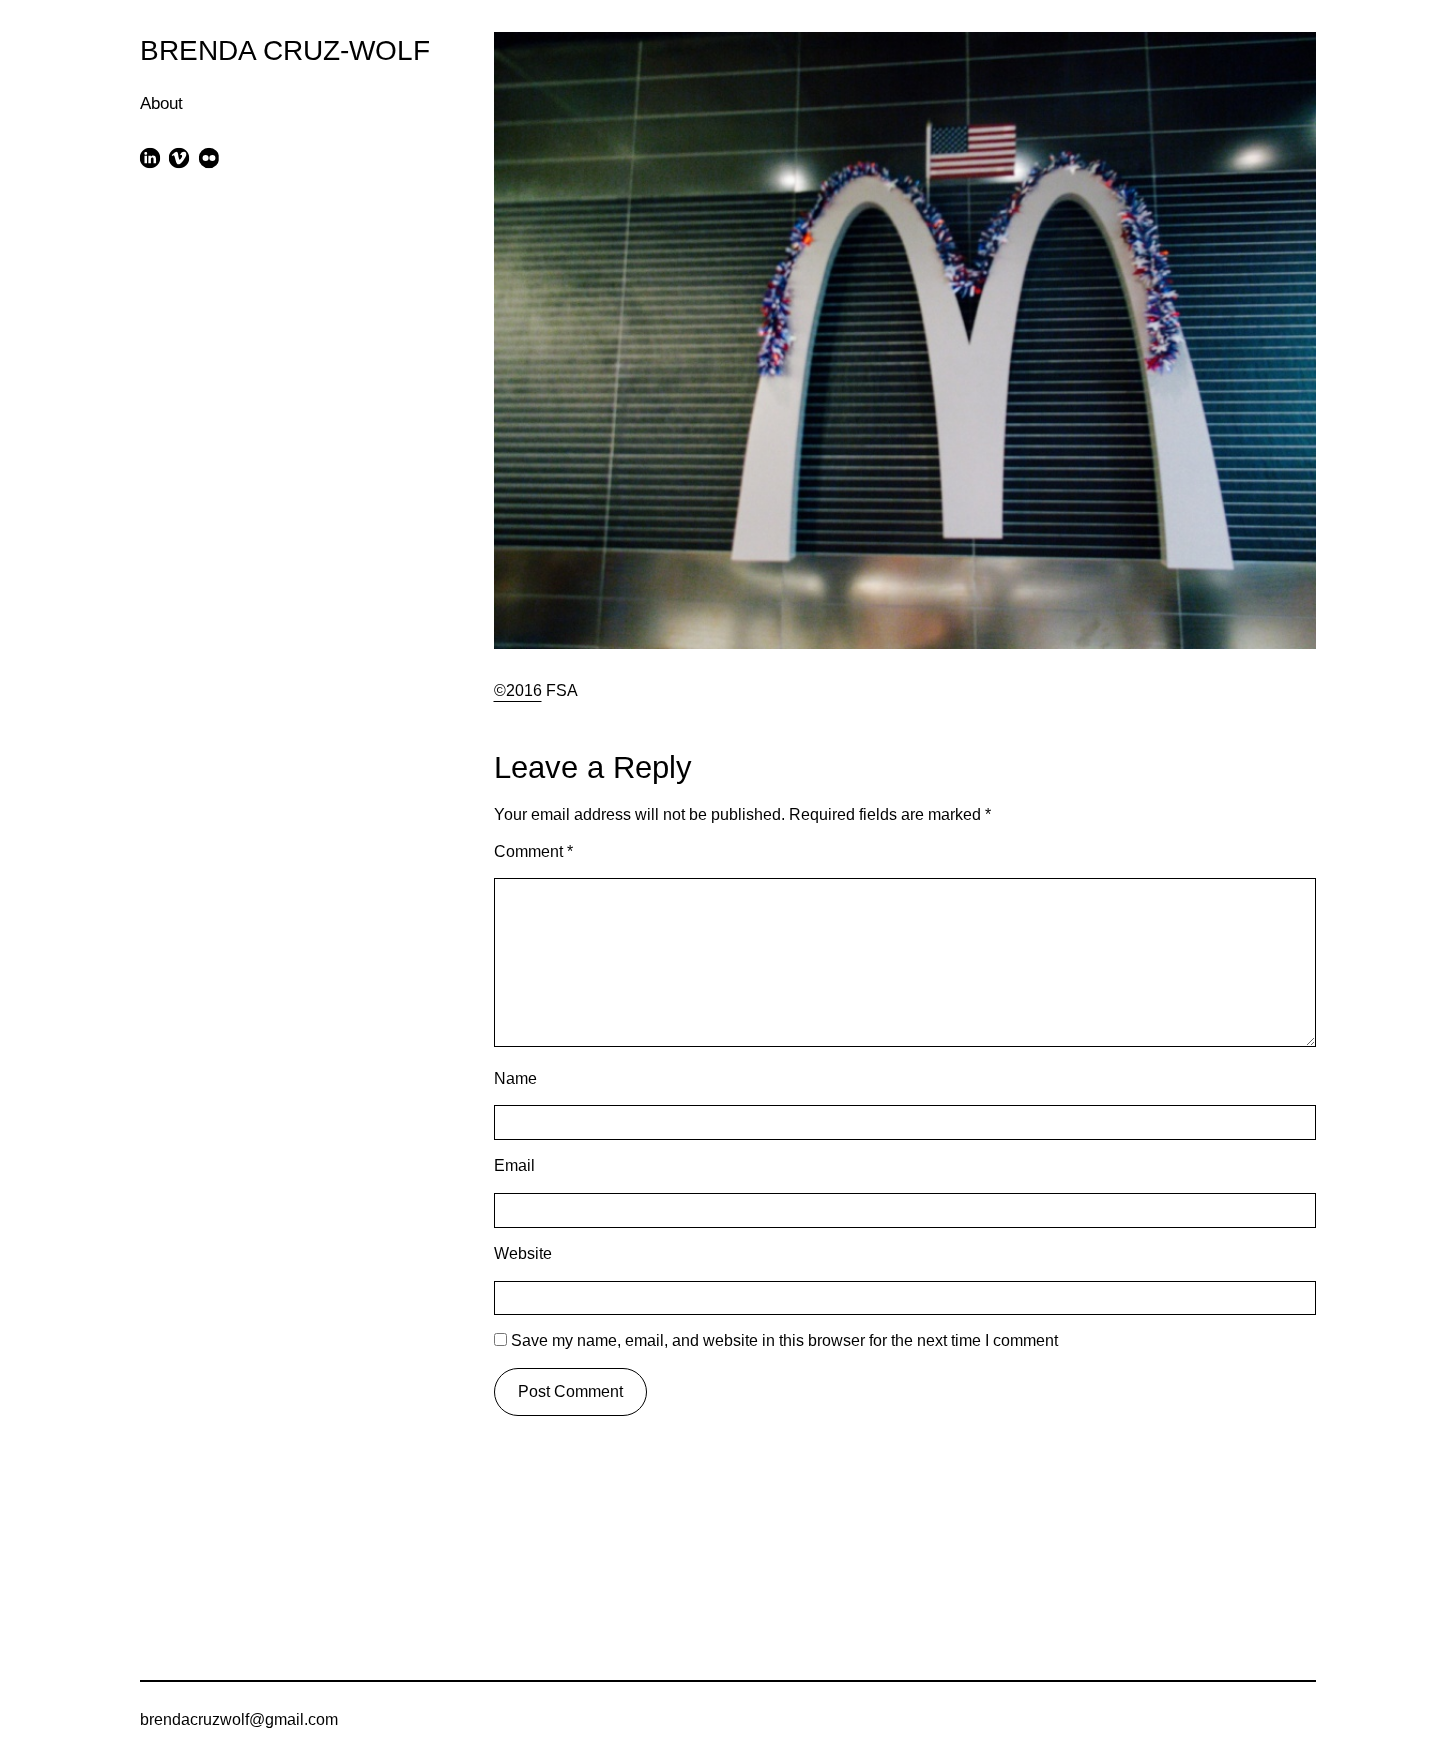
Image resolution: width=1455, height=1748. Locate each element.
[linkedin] (150, 157)
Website (523, 1253)
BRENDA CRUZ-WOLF (285, 50)
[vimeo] (179, 157)
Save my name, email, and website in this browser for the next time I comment (784, 1340)
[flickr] (208, 157)
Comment (533, 851)
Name (515, 1078)
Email (514, 1165)
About (161, 103)
